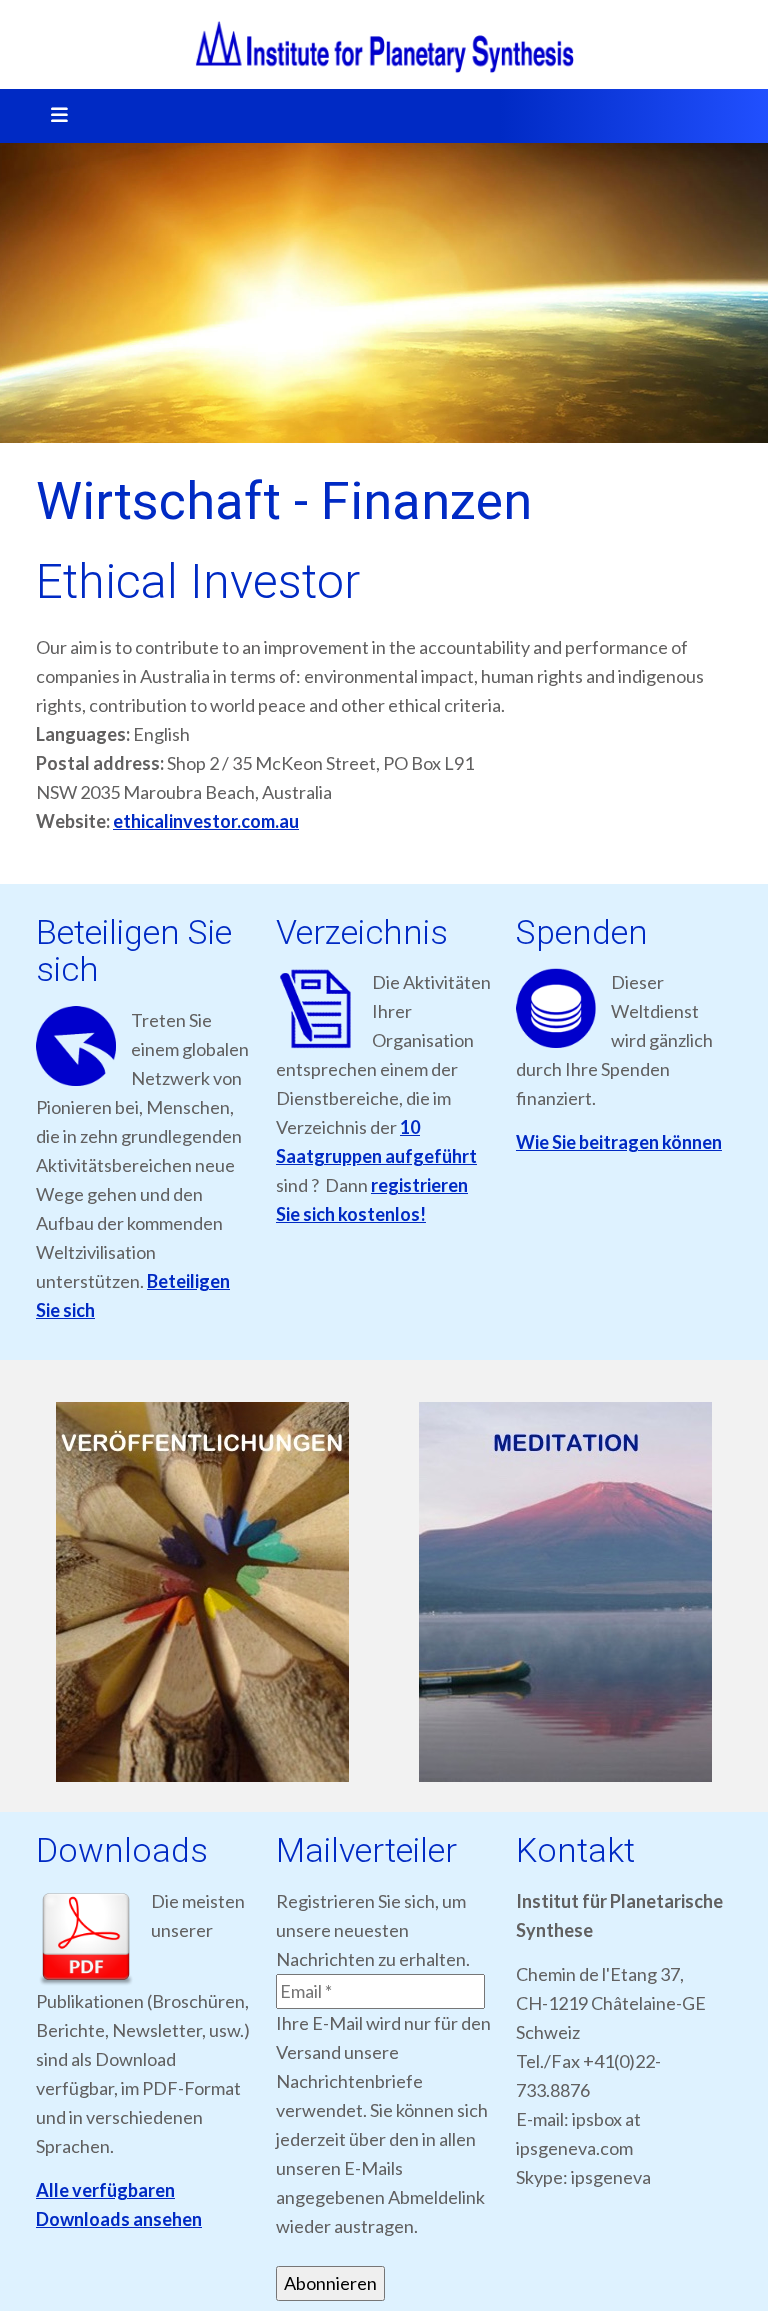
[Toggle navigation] (53, 116)
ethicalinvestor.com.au (206, 821)
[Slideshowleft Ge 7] (202, 1592)
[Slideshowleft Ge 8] (565, 1592)
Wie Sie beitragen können (619, 1142)
